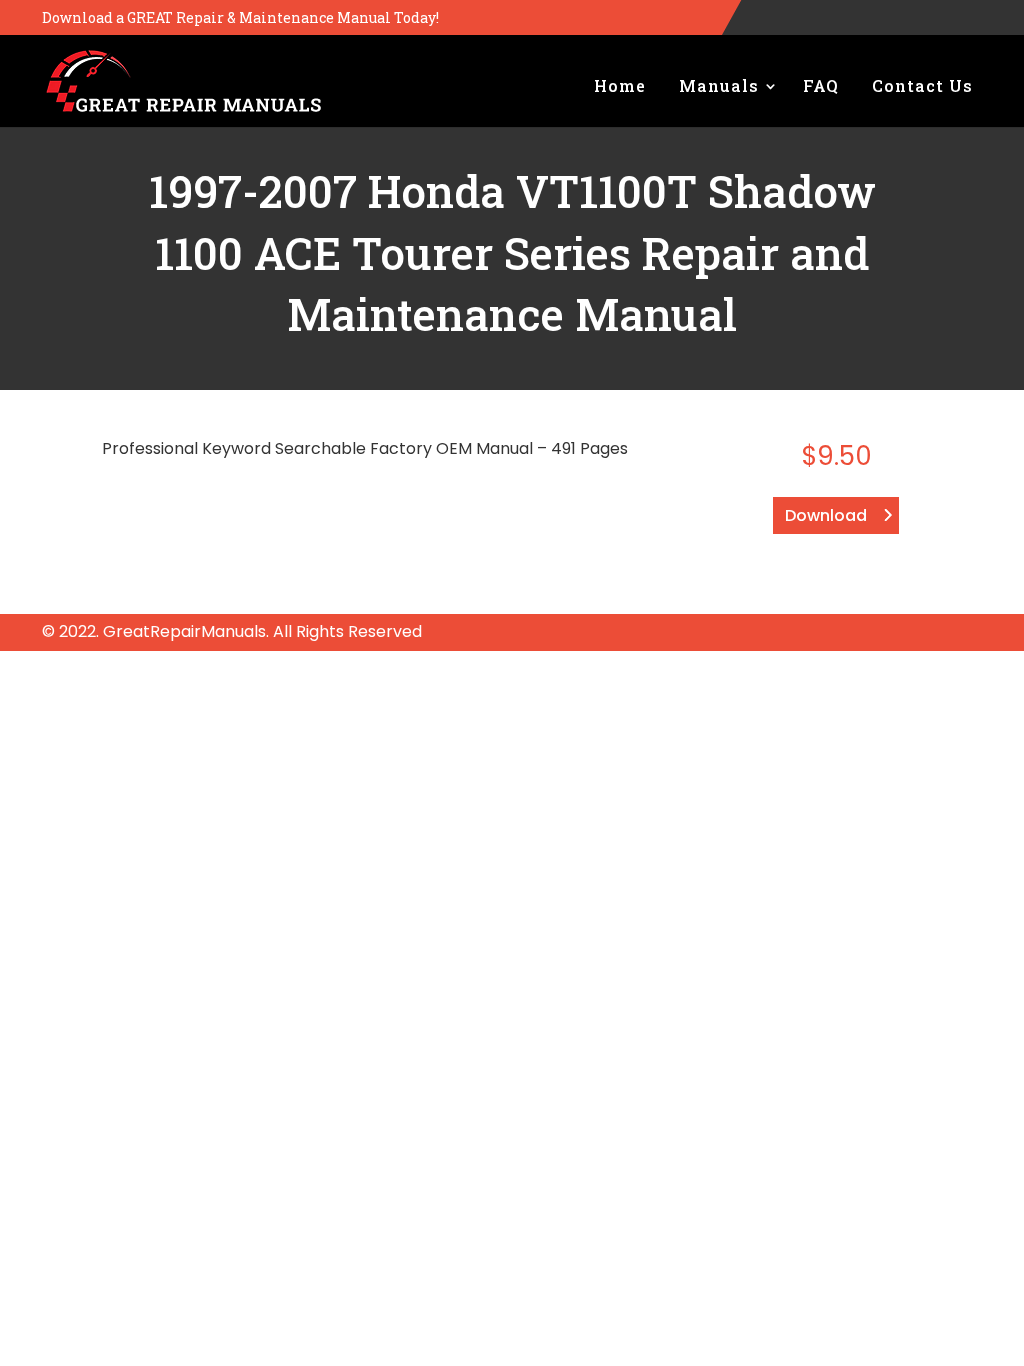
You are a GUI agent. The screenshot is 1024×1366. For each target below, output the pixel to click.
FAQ (821, 85)
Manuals (719, 85)
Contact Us (922, 85)
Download (826, 515)
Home (620, 85)
